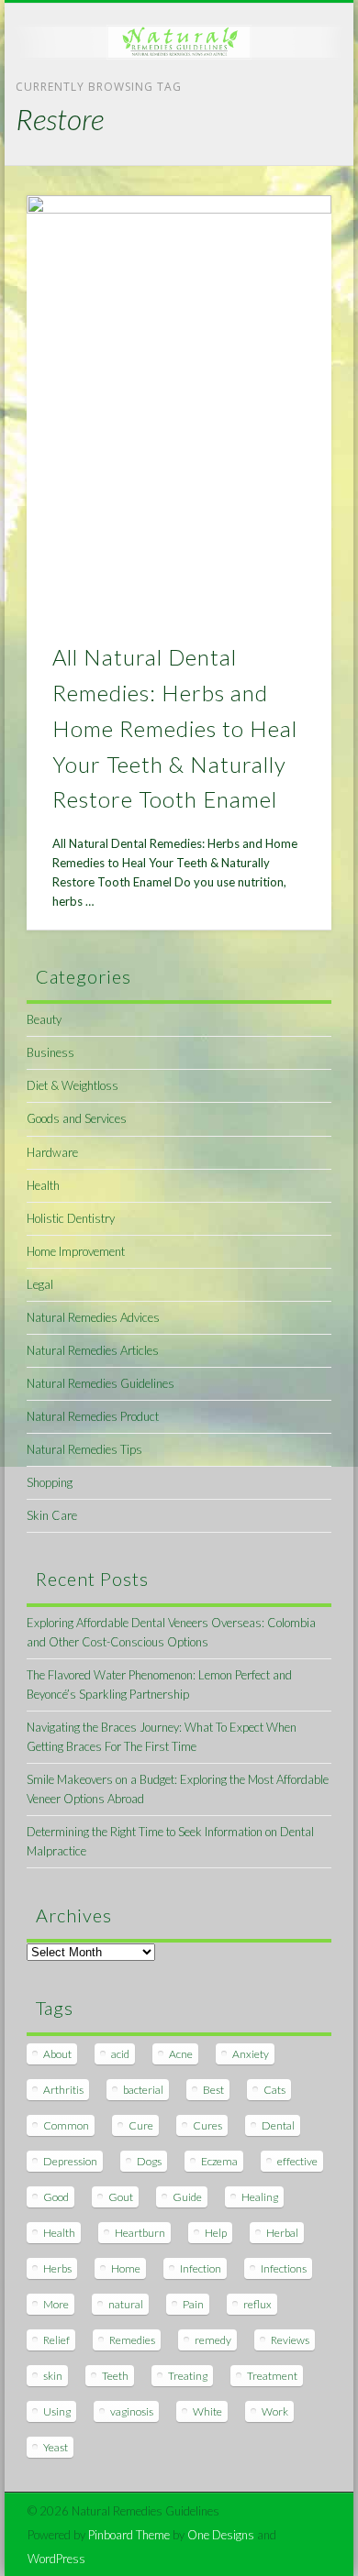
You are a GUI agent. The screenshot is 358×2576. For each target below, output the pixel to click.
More (56, 2304)
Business (50, 1052)
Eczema (219, 2161)
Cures (207, 2125)
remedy (213, 2340)
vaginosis (132, 2411)
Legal (40, 1284)
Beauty (44, 1019)
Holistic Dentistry (71, 1218)
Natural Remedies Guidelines (101, 1383)
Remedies (132, 2340)
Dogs (149, 2161)
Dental (278, 2125)
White (207, 2411)
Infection (201, 2268)
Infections (284, 2268)
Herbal (282, 2233)
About (57, 2054)
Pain (193, 2304)
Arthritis (63, 2090)
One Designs (221, 2535)
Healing (260, 2197)
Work (275, 2411)
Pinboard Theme (129, 2535)
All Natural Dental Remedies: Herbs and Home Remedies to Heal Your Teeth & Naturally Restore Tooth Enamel (175, 728)
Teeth (115, 2376)
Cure (141, 2125)
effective (297, 2161)
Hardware (52, 1152)
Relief (56, 2340)
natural (126, 2304)
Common (66, 2125)
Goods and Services (77, 1118)
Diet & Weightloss (73, 1085)
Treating (188, 2376)
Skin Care (52, 1515)
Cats (274, 2090)
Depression (70, 2161)
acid (120, 2054)
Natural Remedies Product (93, 1416)
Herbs (57, 2268)
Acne (181, 2054)
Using (57, 2411)
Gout (121, 2197)
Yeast (56, 2447)
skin (53, 2376)
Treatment (272, 2376)
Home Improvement (76, 1251)
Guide (187, 2197)
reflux (257, 2304)
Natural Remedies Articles (93, 1350)
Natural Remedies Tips (84, 1449)
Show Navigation (286, 164)
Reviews (290, 2340)
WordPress (56, 2559)
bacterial (143, 2090)
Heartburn (140, 2233)
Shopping (50, 1482)
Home (126, 2268)
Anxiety (251, 2054)
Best (213, 2090)
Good (56, 2197)
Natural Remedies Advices (93, 1317)
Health (43, 1185)
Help (216, 2233)
